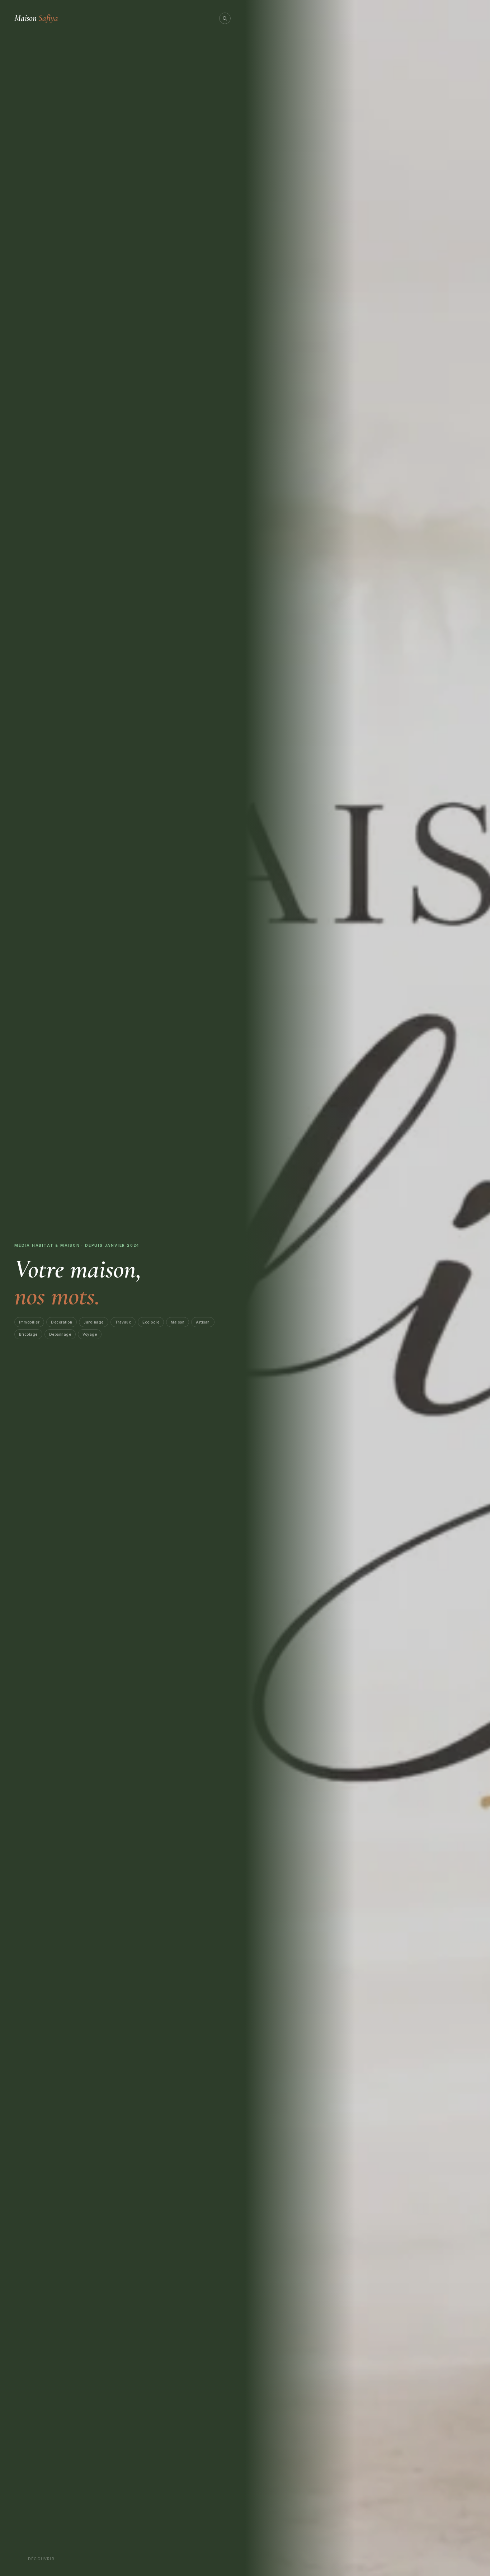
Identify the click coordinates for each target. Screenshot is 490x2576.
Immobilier (29, 1322)
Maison (36, 18)
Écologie (151, 1322)
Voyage (90, 1334)
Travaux (123, 1322)
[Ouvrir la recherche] (225, 18)
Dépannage (60, 1334)
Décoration (62, 1322)
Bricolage (28, 1334)
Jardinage (94, 1322)
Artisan (203, 1322)
